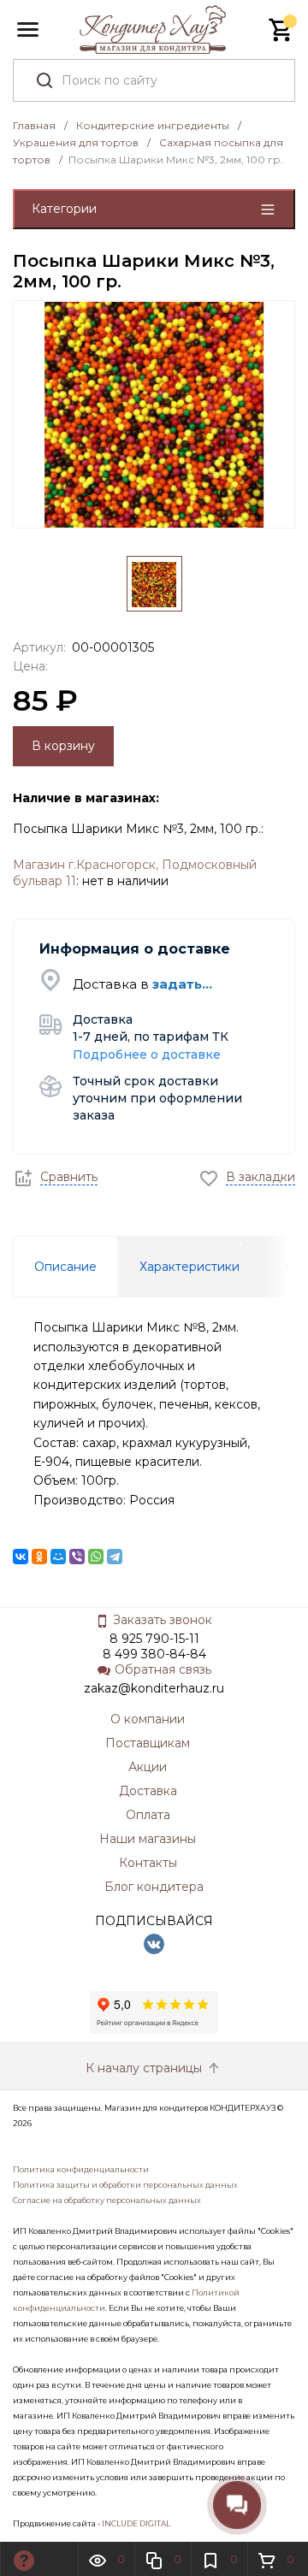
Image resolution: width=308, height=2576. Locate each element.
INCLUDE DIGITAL (136, 2523)
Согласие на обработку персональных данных (107, 2200)
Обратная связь (163, 1669)
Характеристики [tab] (190, 1267)
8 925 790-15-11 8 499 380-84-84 (154, 1646)
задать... (182, 984)
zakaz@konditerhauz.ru (154, 1688)
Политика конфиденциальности (81, 2169)
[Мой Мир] (58, 1557)
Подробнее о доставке (147, 1055)
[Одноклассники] (39, 1557)
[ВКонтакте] (21, 1557)
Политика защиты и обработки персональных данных (125, 2185)
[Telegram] (115, 1557)
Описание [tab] (65, 1267)
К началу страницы (145, 2068)
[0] (281, 30)
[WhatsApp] (96, 1557)
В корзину (63, 746)
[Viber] (77, 1557)
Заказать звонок (163, 1620)
